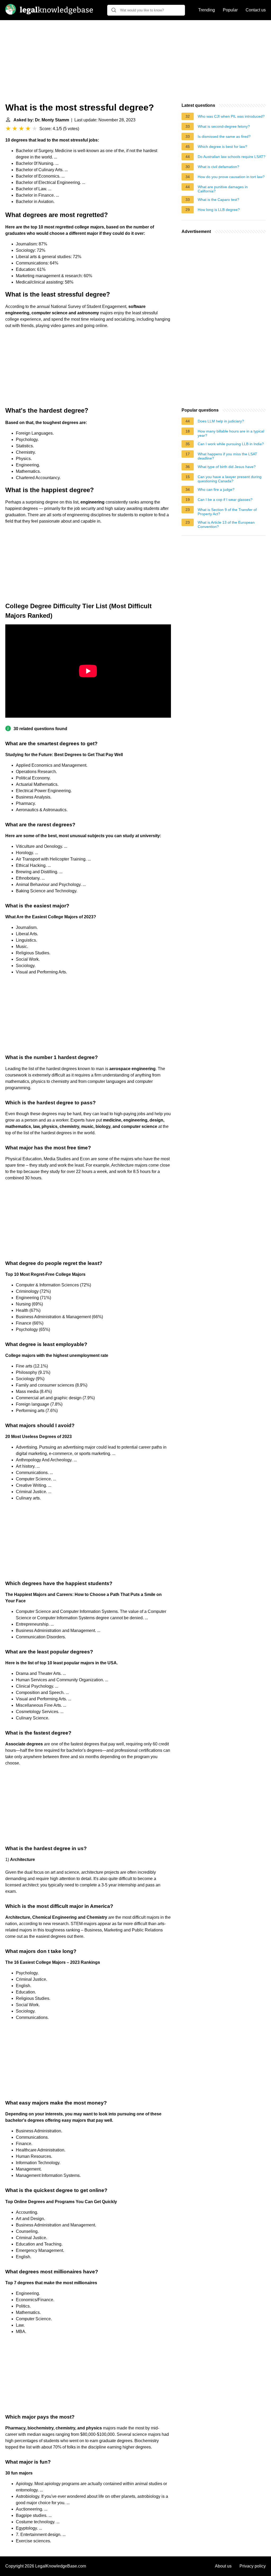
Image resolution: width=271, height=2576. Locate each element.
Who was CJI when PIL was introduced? (231, 116)
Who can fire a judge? (216, 489)
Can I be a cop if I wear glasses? (225, 500)
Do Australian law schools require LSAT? (232, 157)
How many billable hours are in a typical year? (231, 433)
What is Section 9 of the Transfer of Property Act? (227, 512)
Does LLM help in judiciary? (221, 421)
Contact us (256, 10)
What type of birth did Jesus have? (227, 467)
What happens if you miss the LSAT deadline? (227, 456)
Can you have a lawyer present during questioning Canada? (230, 479)
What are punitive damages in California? (223, 189)
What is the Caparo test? (218, 200)
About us (223, 2566)
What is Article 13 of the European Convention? (226, 524)
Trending (207, 10)
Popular (230, 10)
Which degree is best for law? (222, 147)
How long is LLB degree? (219, 210)
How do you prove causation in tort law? (231, 177)
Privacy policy (253, 2566)
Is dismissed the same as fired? (224, 136)
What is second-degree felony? (224, 126)
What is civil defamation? (218, 167)
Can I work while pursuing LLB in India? (231, 444)
